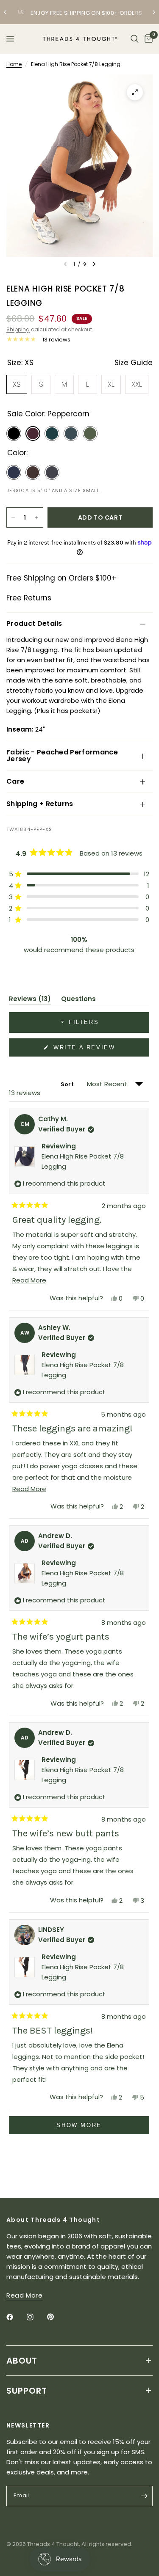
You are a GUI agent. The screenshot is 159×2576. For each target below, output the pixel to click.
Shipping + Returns (40, 804)
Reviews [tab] (30, 1000)
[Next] (94, 264)
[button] (79, 874)
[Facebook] (16, 2317)
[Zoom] (135, 92)
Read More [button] (24, 2295)
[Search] (135, 39)
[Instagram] (36, 2317)
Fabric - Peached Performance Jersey (62, 755)
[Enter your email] (144, 2496)
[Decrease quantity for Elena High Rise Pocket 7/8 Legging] (13, 517)
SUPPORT (27, 2391)
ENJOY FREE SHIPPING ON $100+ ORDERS (86, 13)
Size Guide (134, 363)
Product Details (34, 623)
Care (15, 781)
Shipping (18, 329)
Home (14, 64)
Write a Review (86, 1050)
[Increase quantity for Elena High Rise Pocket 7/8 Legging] (36, 517)
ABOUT (22, 2361)
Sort (68, 1084)
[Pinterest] (56, 2317)
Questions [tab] (78, 1000)
